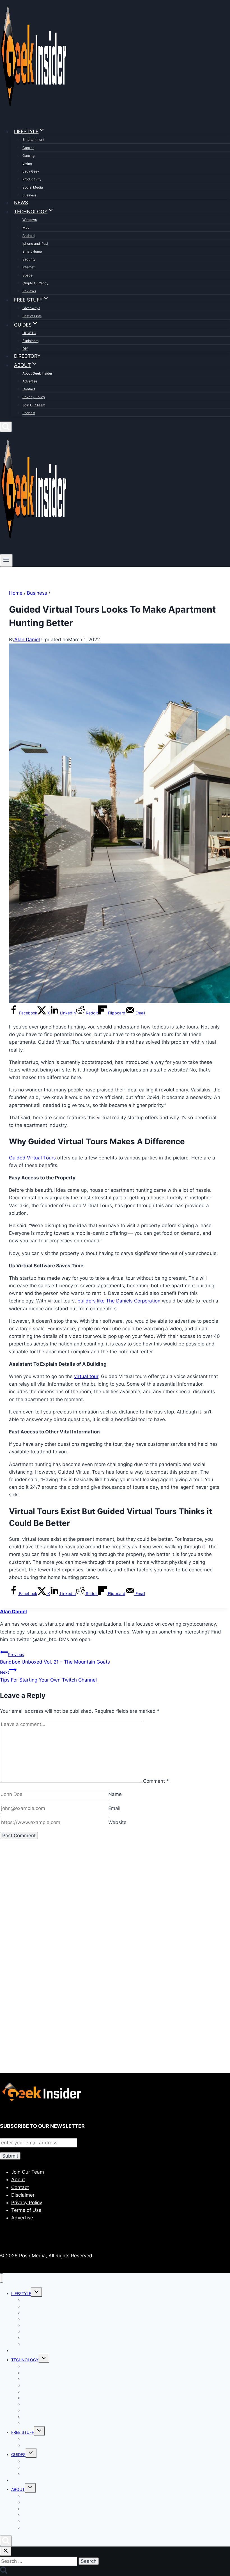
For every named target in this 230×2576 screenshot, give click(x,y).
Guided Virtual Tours (32, 1158)
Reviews (29, 291)
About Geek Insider (37, 373)
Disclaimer (23, 2195)
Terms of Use (26, 2210)
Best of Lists (32, 316)
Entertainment (33, 140)
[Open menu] (6, 560)
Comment (156, 1781)
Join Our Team (34, 405)
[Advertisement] (115, 1909)
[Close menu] (2, 2278)
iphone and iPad (35, 243)
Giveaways (31, 308)
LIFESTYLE (21, 2293)
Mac (26, 227)
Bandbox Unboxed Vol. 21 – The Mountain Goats (55, 1658)
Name (115, 1794)
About (18, 2179)
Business (29, 195)
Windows (30, 220)
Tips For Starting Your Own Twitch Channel (48, 1676)
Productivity (32, 179)
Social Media (33, 187)
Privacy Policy (34, 397)
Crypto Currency (35, 283)
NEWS (21, 203)
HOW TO (29, 333)
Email (114, 1808)
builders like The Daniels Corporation (119, 1301)
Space (27, 275)
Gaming (28, 156)
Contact (29, 389)
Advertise (30, 381)
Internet (28, 267)
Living (27, 163)
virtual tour (86, 1376)
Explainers (30, 341)
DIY (25, 349)
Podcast (29, 413)
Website (117, 1822)
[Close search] (6, 2551)
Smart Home (32, 251)
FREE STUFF (23, 2432)
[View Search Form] (6, 427)
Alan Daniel (27, 640)
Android (28, 236)
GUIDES (18, 2454)
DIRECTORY (27, 356)
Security (29, 259)
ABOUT (18, 2489)
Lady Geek (31, 171)
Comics (28, 148)
